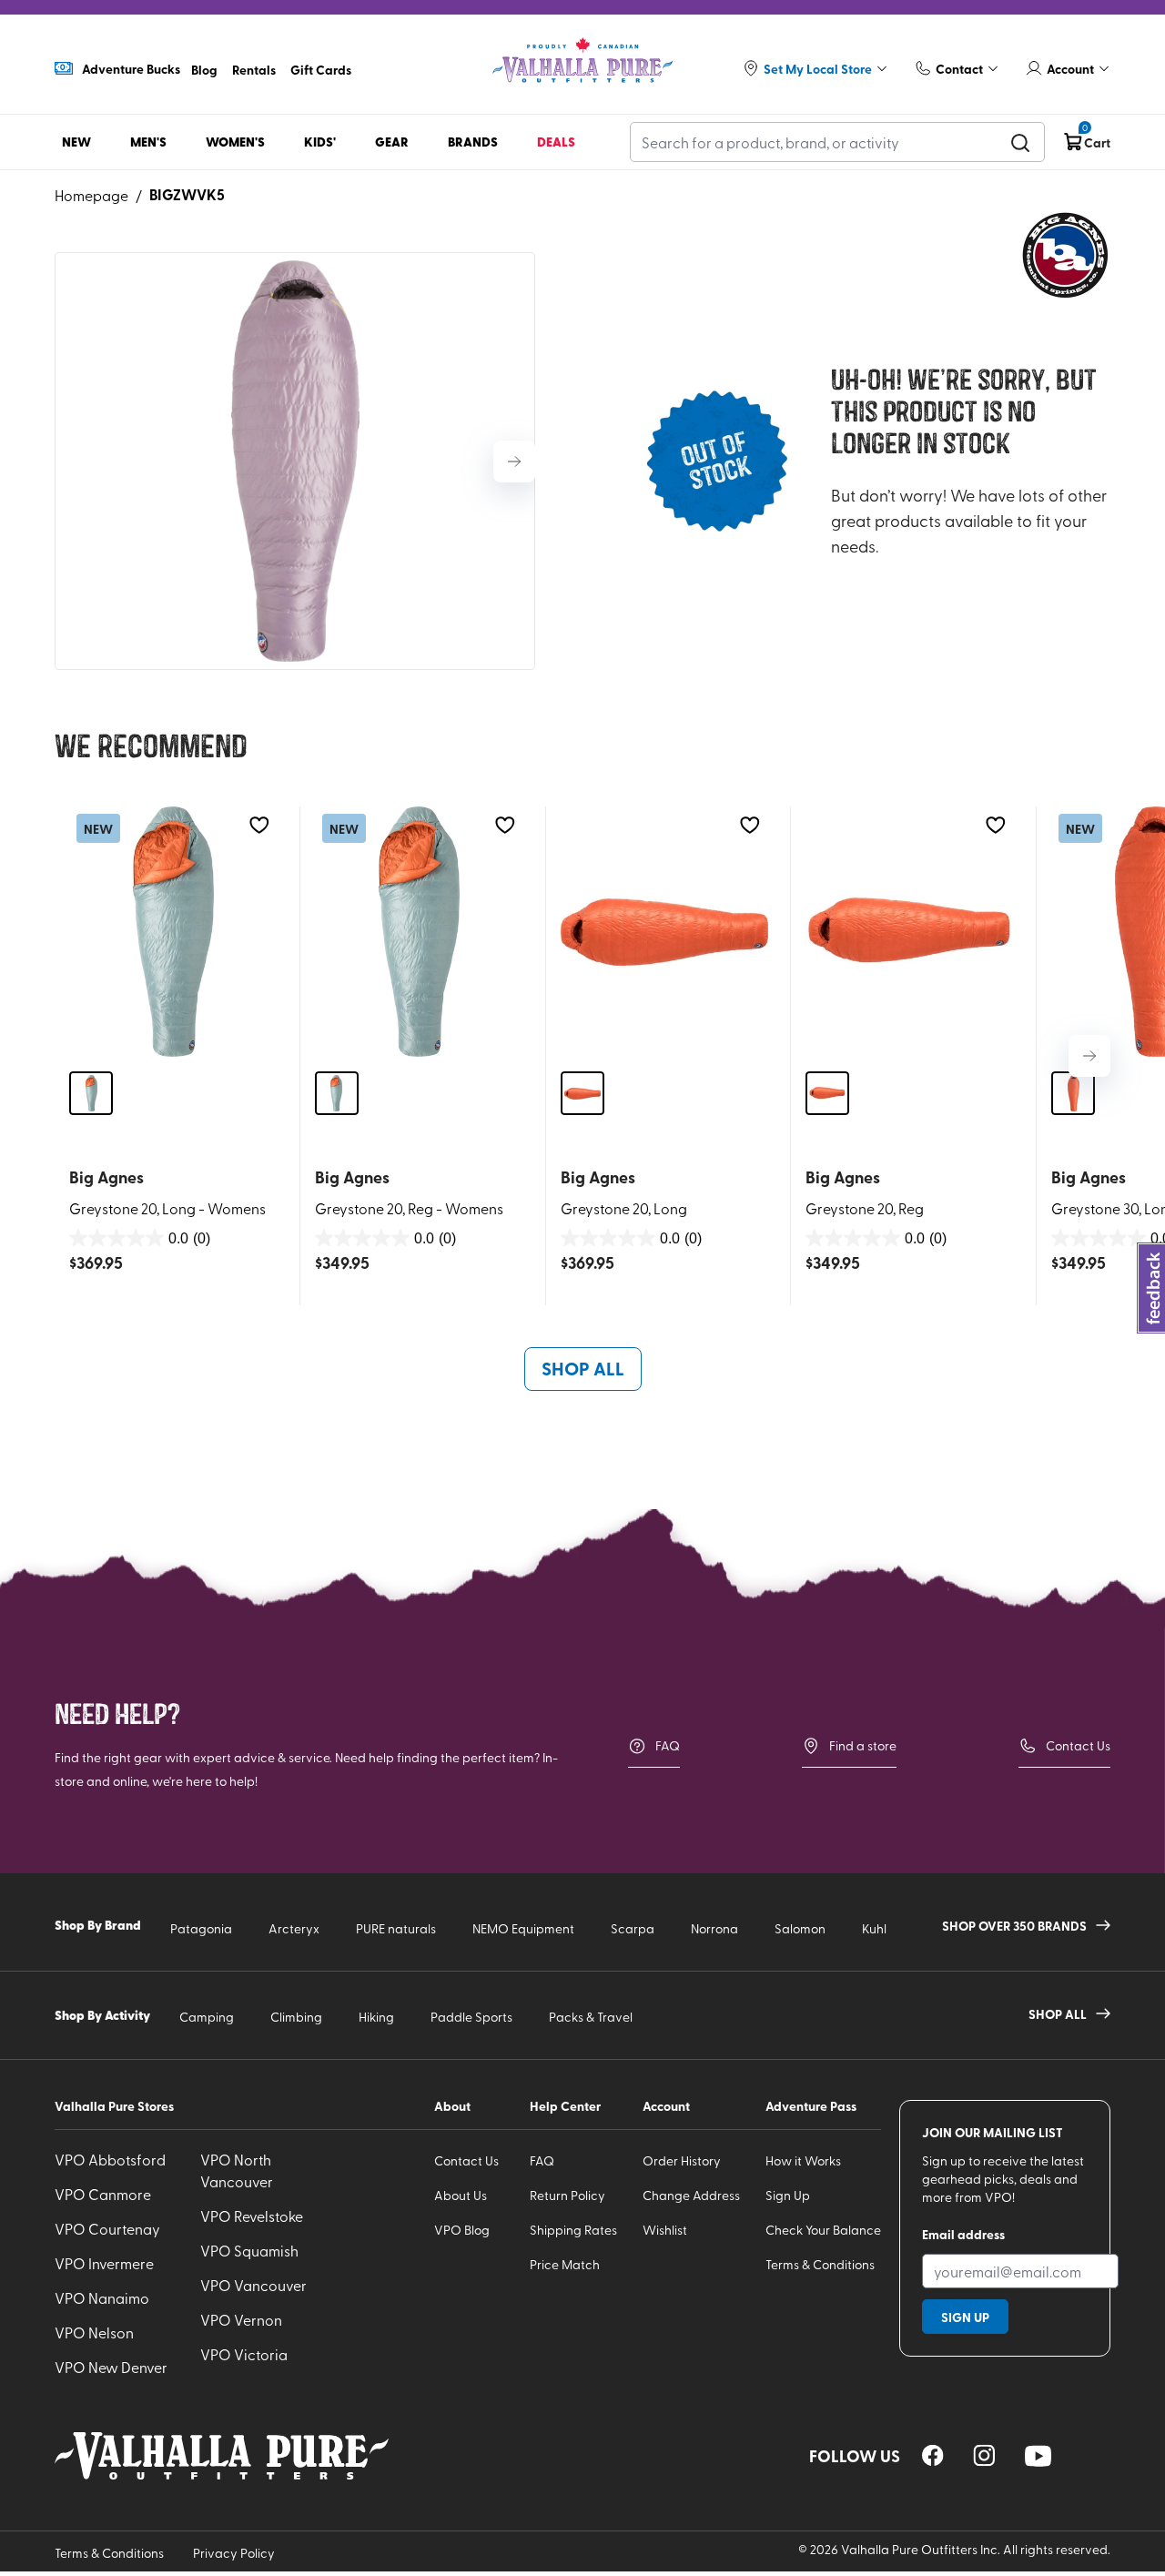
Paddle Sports (471, 2017)
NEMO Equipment (523, 1928)
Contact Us (1078, 1745)
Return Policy (567, 2195)
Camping (207, 2017)
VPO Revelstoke (252, 2216)
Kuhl (874, 1928)
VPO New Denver (111, 2367)
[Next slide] (514, 461)
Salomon (800, 1928)
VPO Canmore (103, 2194)
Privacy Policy (234, 2553)
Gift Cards (321, 69)
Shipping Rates (573, 2230)
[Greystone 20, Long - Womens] (173, 932)
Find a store (863, 1745)
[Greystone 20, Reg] (910, 932)
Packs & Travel (591, 2017)
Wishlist (665, 2230)
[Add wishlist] (259, 825)
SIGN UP (965, 2317)
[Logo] (582, 61)
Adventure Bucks (131, 68)
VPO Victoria (244, 2354)
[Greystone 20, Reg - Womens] (419, 932)
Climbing (296, 2017)
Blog (204, 69)
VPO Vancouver (253, 2285)
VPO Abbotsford (110, 2159)
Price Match (565, 2264)
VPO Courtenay (107, 2228)
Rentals (254, 69)
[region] (933, 2455)
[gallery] (295, 461)
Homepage (91, 195)
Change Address (691, 2195)
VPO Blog (462, 2230)
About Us (461, 2195)
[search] (1020, 142)
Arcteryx (294, 1928)
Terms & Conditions (820, 2264)
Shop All (583, 1368)
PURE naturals (396, 1928)
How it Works (803, 2160)
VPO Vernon (241, 2319)
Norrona (714, 1928)
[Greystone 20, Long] (665, 932)
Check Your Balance (823, 2230)
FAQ (668, 1745)
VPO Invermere (104, 2263)
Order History (682, 2160)
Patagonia (201, 1928)
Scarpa (633, 1928)
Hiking (376, 2017)
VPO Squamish (249, 2250)
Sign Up (788, 2195)
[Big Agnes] (1065, 255)
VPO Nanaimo (102, 2297)
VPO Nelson (94, 2332)
